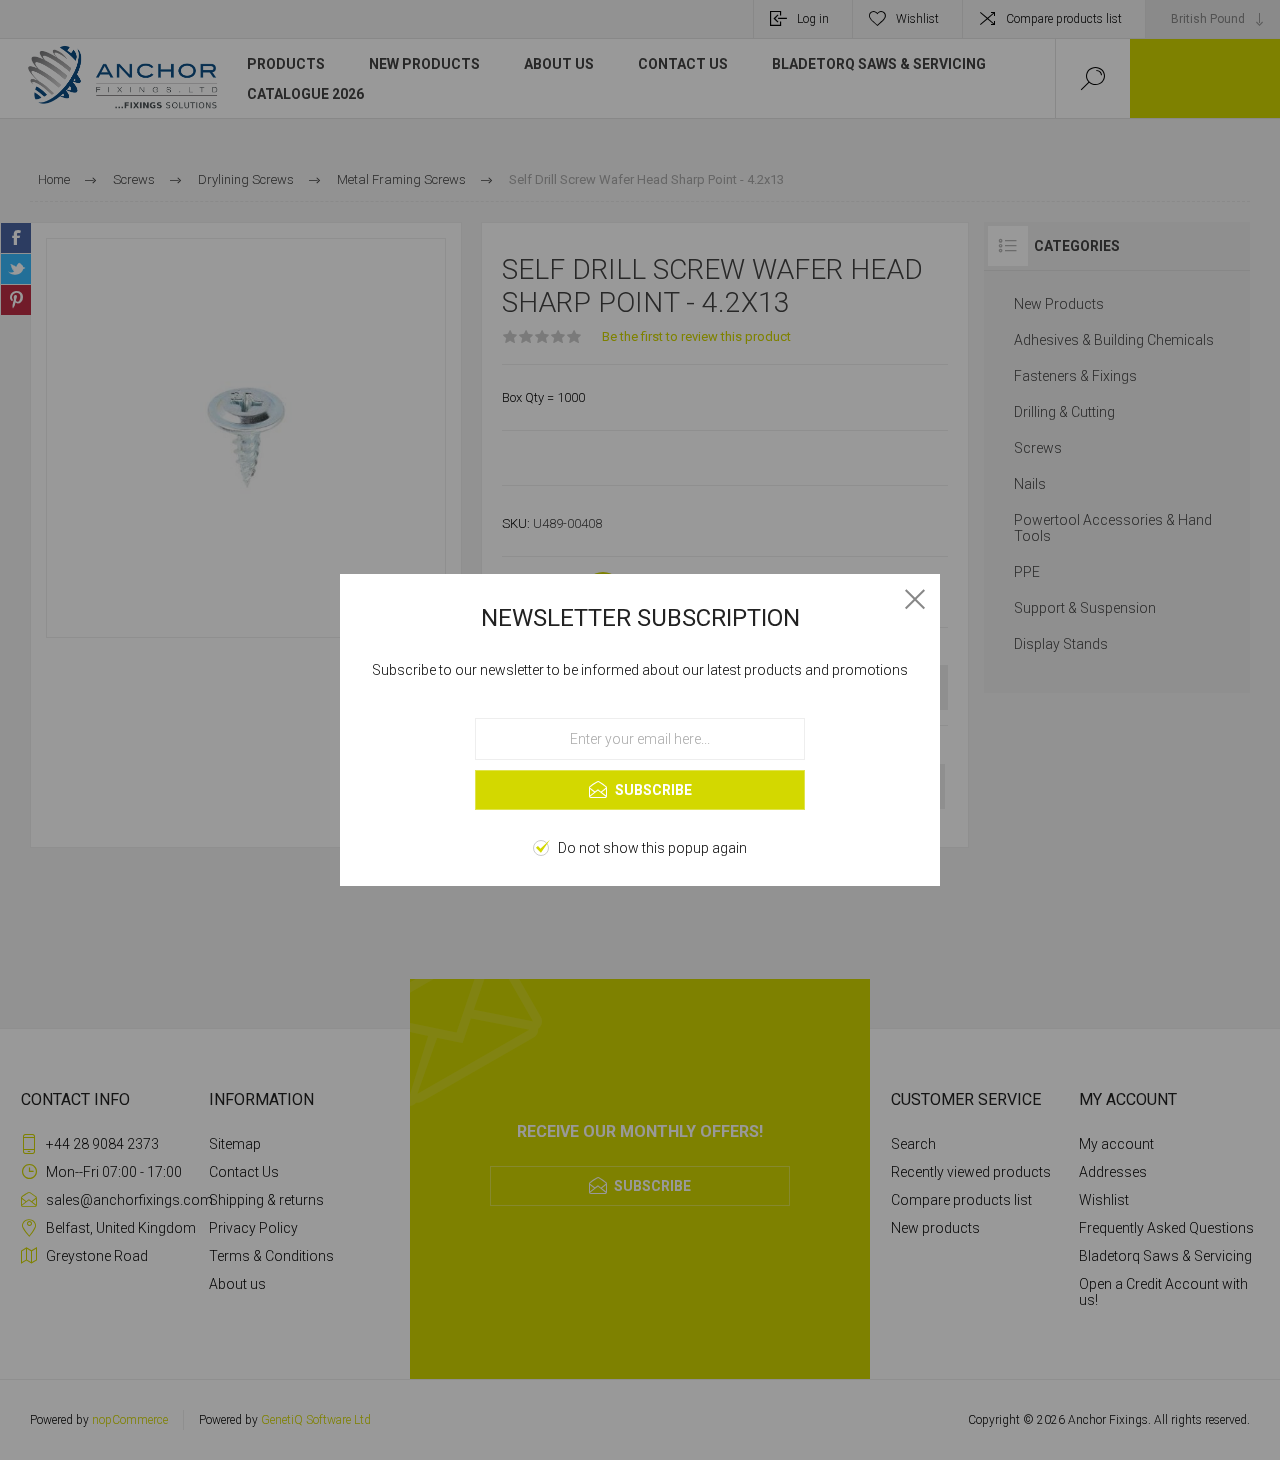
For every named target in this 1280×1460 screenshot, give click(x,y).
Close (915, 599)
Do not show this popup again (652, 848)
